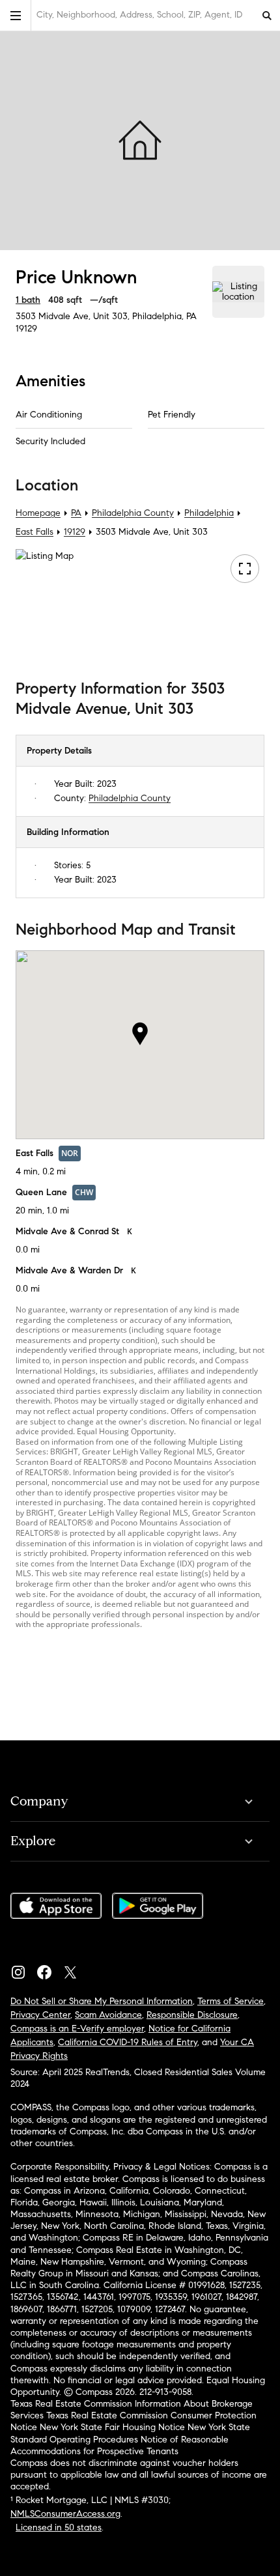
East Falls (35, 532)
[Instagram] (23, 1969)
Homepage (38, 513)
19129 (26, 329)
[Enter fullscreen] (245, 569)
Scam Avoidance (108, 2015)
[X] (76, 1969)
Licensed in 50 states (59, 2527)
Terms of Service (231, 2001)
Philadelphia (209, 513)
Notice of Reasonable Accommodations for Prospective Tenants (119, 2445)
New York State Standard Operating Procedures (130, 2433)
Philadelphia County (133, 513)
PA (76, 513)
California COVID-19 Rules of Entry (128, 2042)
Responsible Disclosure (192, 2015)
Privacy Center (40, 2015)
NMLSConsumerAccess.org (65, 2514)
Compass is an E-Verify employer (77, 2029)
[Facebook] (49, 1969)
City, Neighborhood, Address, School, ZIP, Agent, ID (139, 15)
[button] (16, 15)
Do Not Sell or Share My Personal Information (102, 2001)
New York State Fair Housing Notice (112, 2427)
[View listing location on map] (238, 292)
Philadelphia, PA (164, 316)
